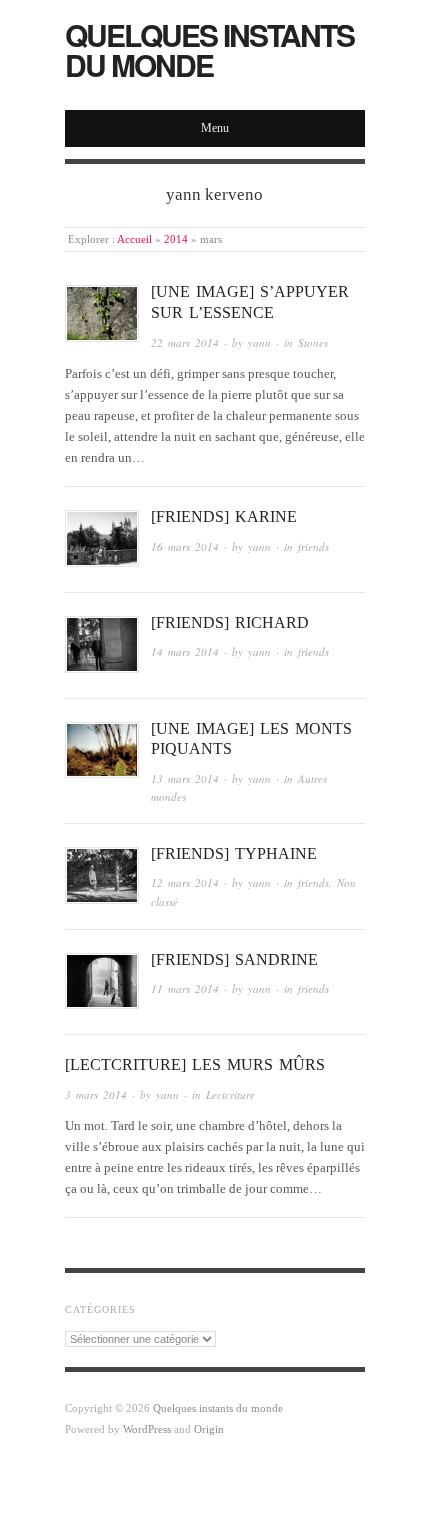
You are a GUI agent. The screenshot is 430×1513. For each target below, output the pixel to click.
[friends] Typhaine (234, 853)
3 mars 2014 (96, 1094)
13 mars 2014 (185, 778)
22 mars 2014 (185, 342)
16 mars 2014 (185, 546)
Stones (313, 342)
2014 (176, 239)
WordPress (147, 1429)
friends (313, 546)
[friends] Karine (224, 516)
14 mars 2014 (185, 651)
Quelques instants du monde (209, 49)
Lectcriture (230, 1094)
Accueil (134, 239)
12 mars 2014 (185, 882)
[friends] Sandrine (234, 959)
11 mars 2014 (185, 988)
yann (259, 342)
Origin (209, 1429)
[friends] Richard (230, 622)
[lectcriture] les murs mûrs (195, 1064)
